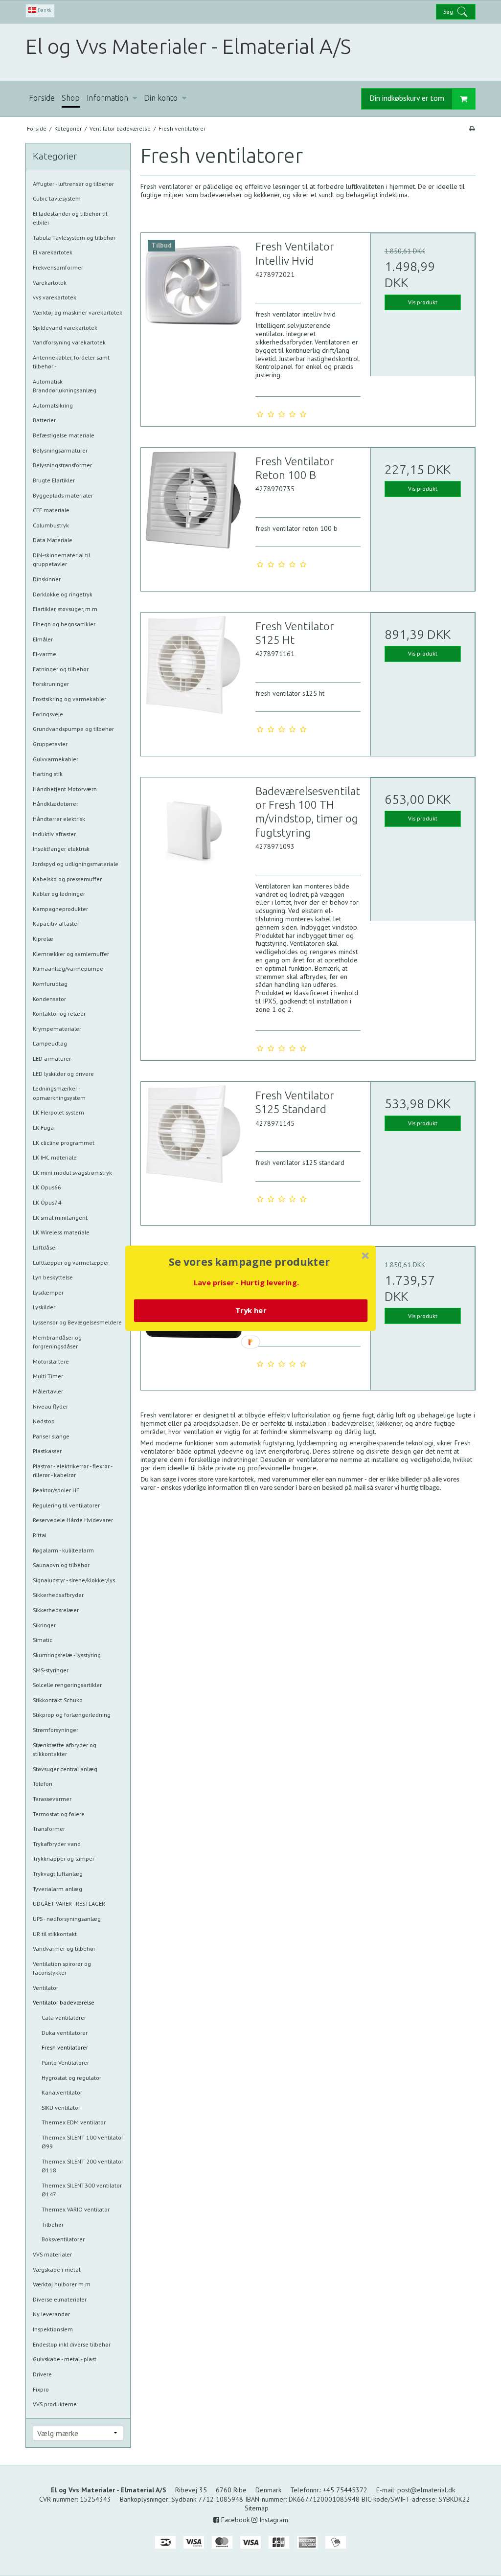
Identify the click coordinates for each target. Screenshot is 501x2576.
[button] (250, 1262)
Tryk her (251, 1310)
